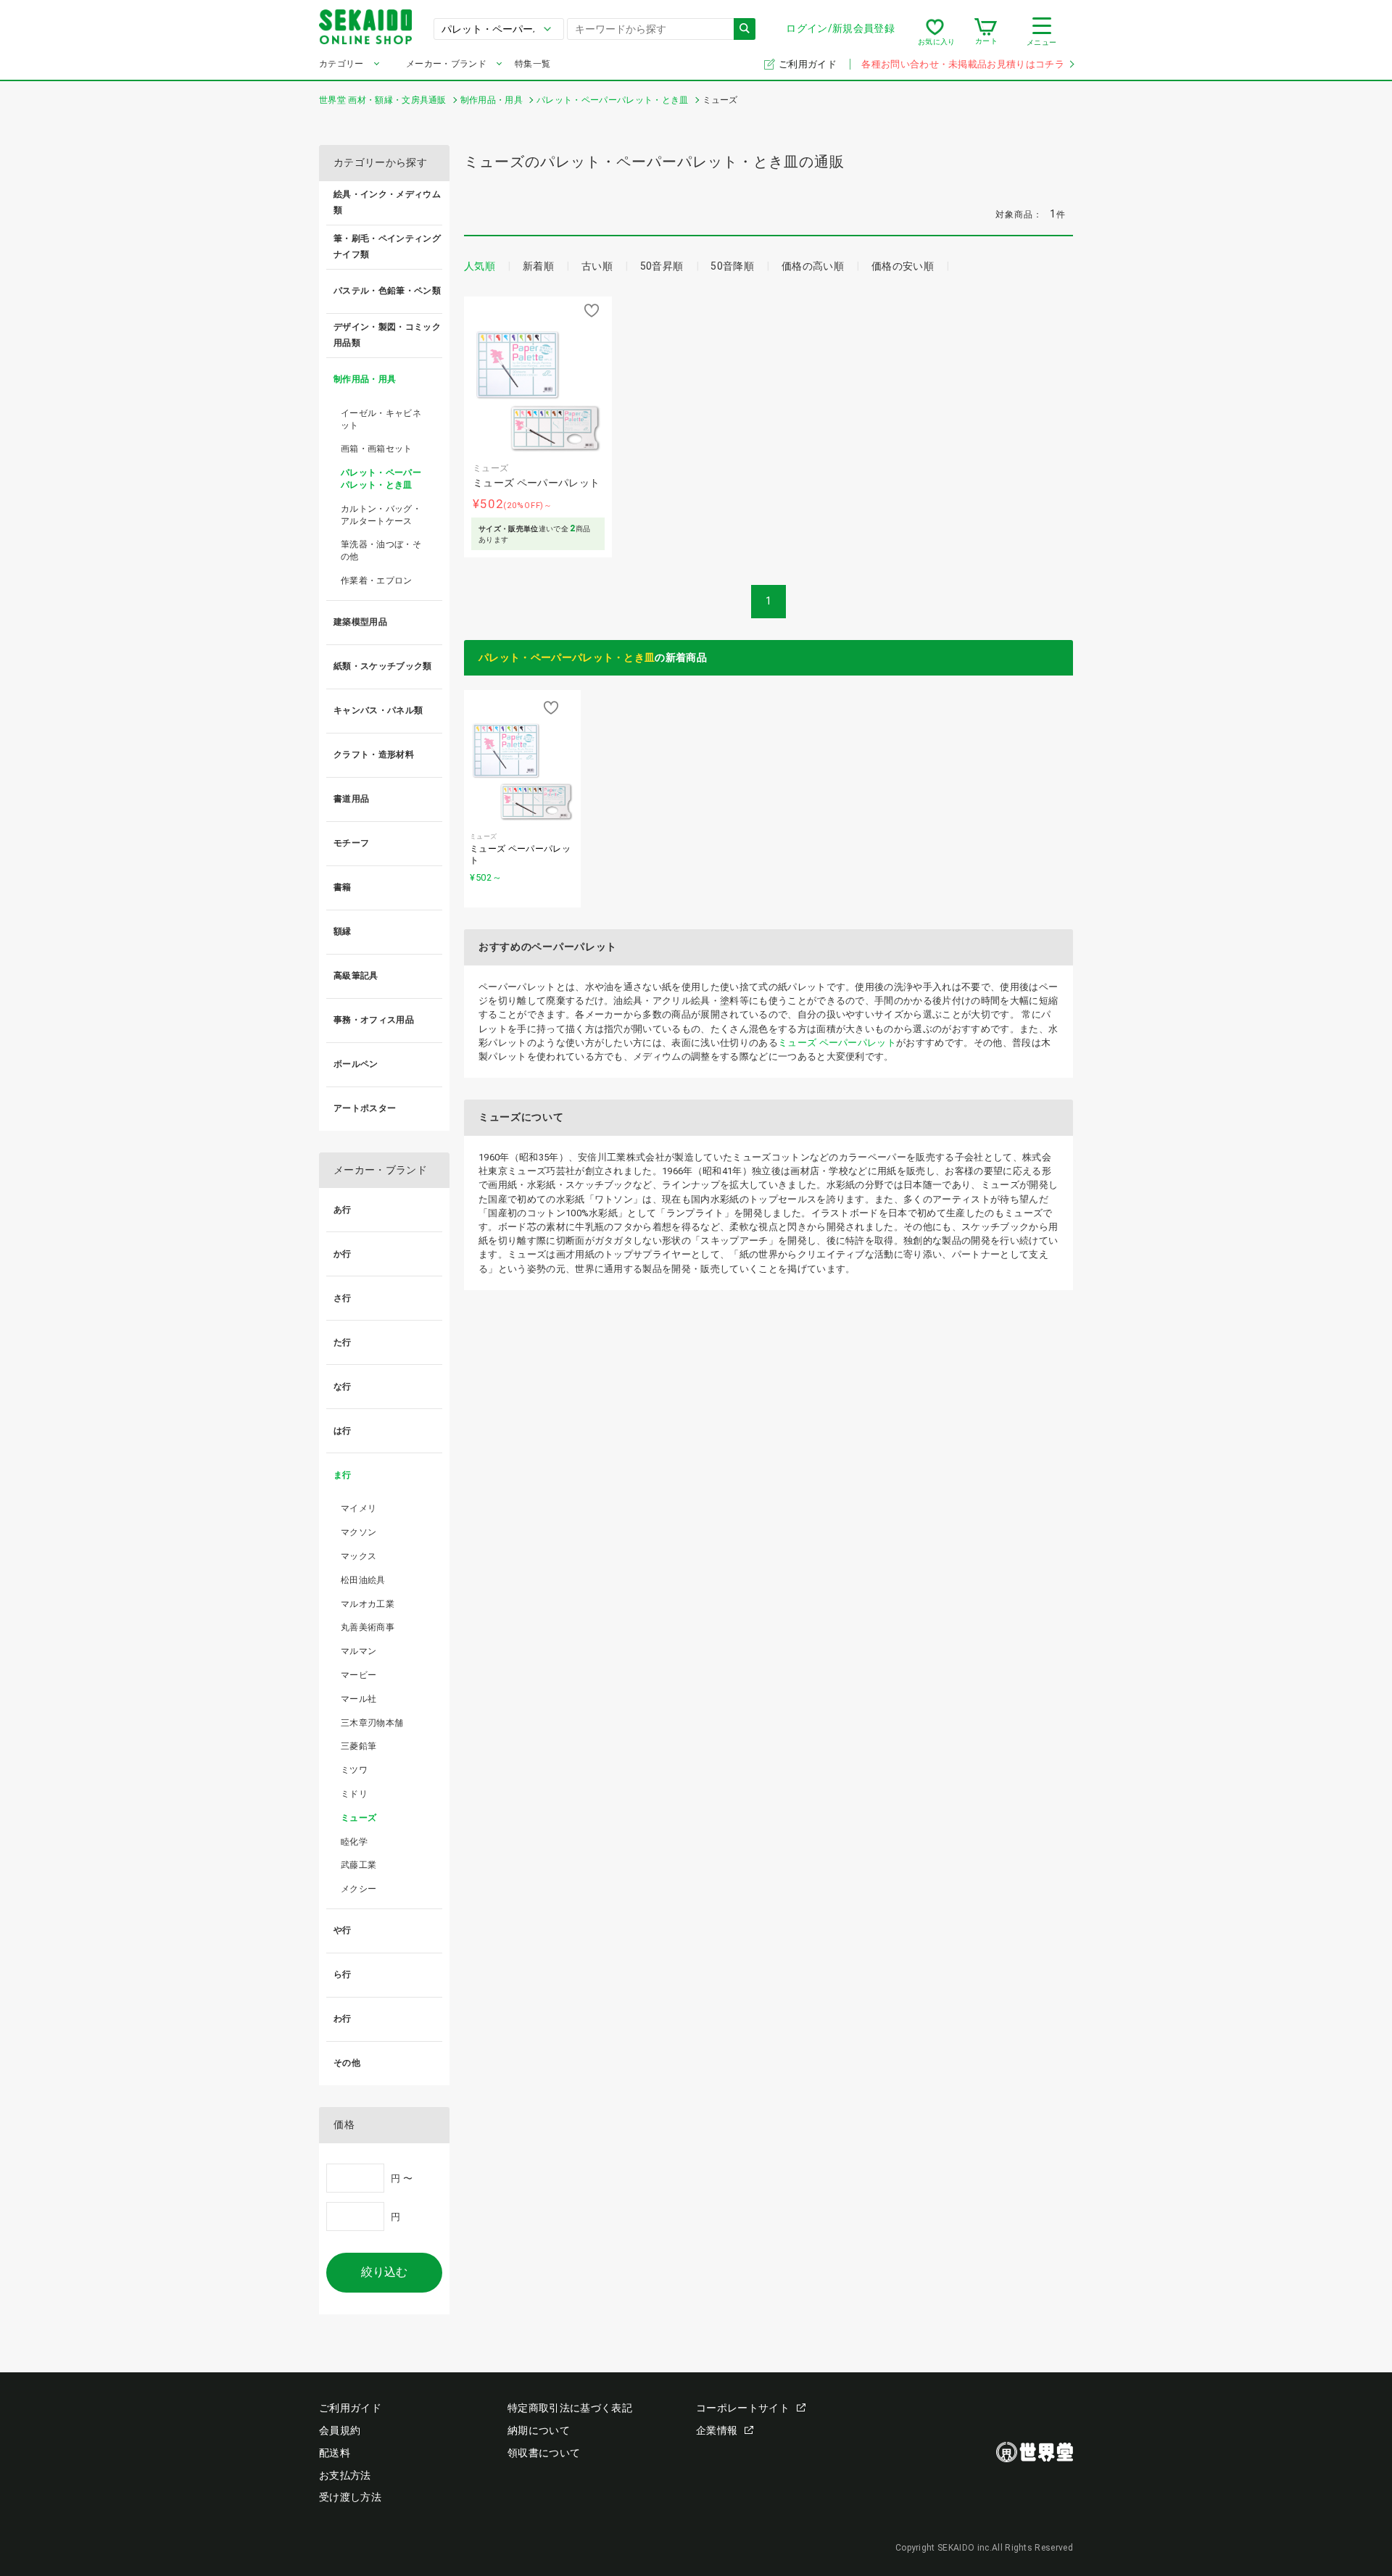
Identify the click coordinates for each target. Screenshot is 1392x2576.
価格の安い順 (903, 266)
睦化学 (354, 1842)
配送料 (335, 2453)
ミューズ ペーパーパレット (837, 1043)
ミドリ (354, 1794)
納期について (539, 2430)
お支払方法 (345, 2475)
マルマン (359, 1651)
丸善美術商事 (368, 1627)
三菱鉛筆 (359, 1746)
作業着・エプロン (377, 581)
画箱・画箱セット (377, 449)
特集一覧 (533, 64)
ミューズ (359, 1818)
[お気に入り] (935, 32)
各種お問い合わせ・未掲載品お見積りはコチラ (963, 64)
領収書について (544, 2453)
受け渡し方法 (350, 2497)
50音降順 (732, 266)
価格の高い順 (813, 266)
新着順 (538, 266)
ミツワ (354, 1770)
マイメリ (359, 1508)
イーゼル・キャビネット (381, 419)
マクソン (359, 1532)
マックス (359, 1556)
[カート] (986, 32)
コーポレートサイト (743, 2408)
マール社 (359, 1699)
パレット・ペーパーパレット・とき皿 (567, 657)
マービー (359, 1675)
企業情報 (717, 2430)
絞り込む (384, 2272)
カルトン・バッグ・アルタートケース (381, 515)
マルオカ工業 (368, 1604)
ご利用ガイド (809, 64)
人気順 (480, 266)
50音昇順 (662, 266)
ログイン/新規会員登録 (840, 28)
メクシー (359, 1889)
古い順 (597, 266)
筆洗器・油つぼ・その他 (381, 550)
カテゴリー (341, 64)
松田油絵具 (363, 1580)
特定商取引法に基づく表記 (570, 2408)
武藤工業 (359, 1865)
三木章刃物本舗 (372, 1723)
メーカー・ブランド (446, 64)
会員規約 (340, 2430)
